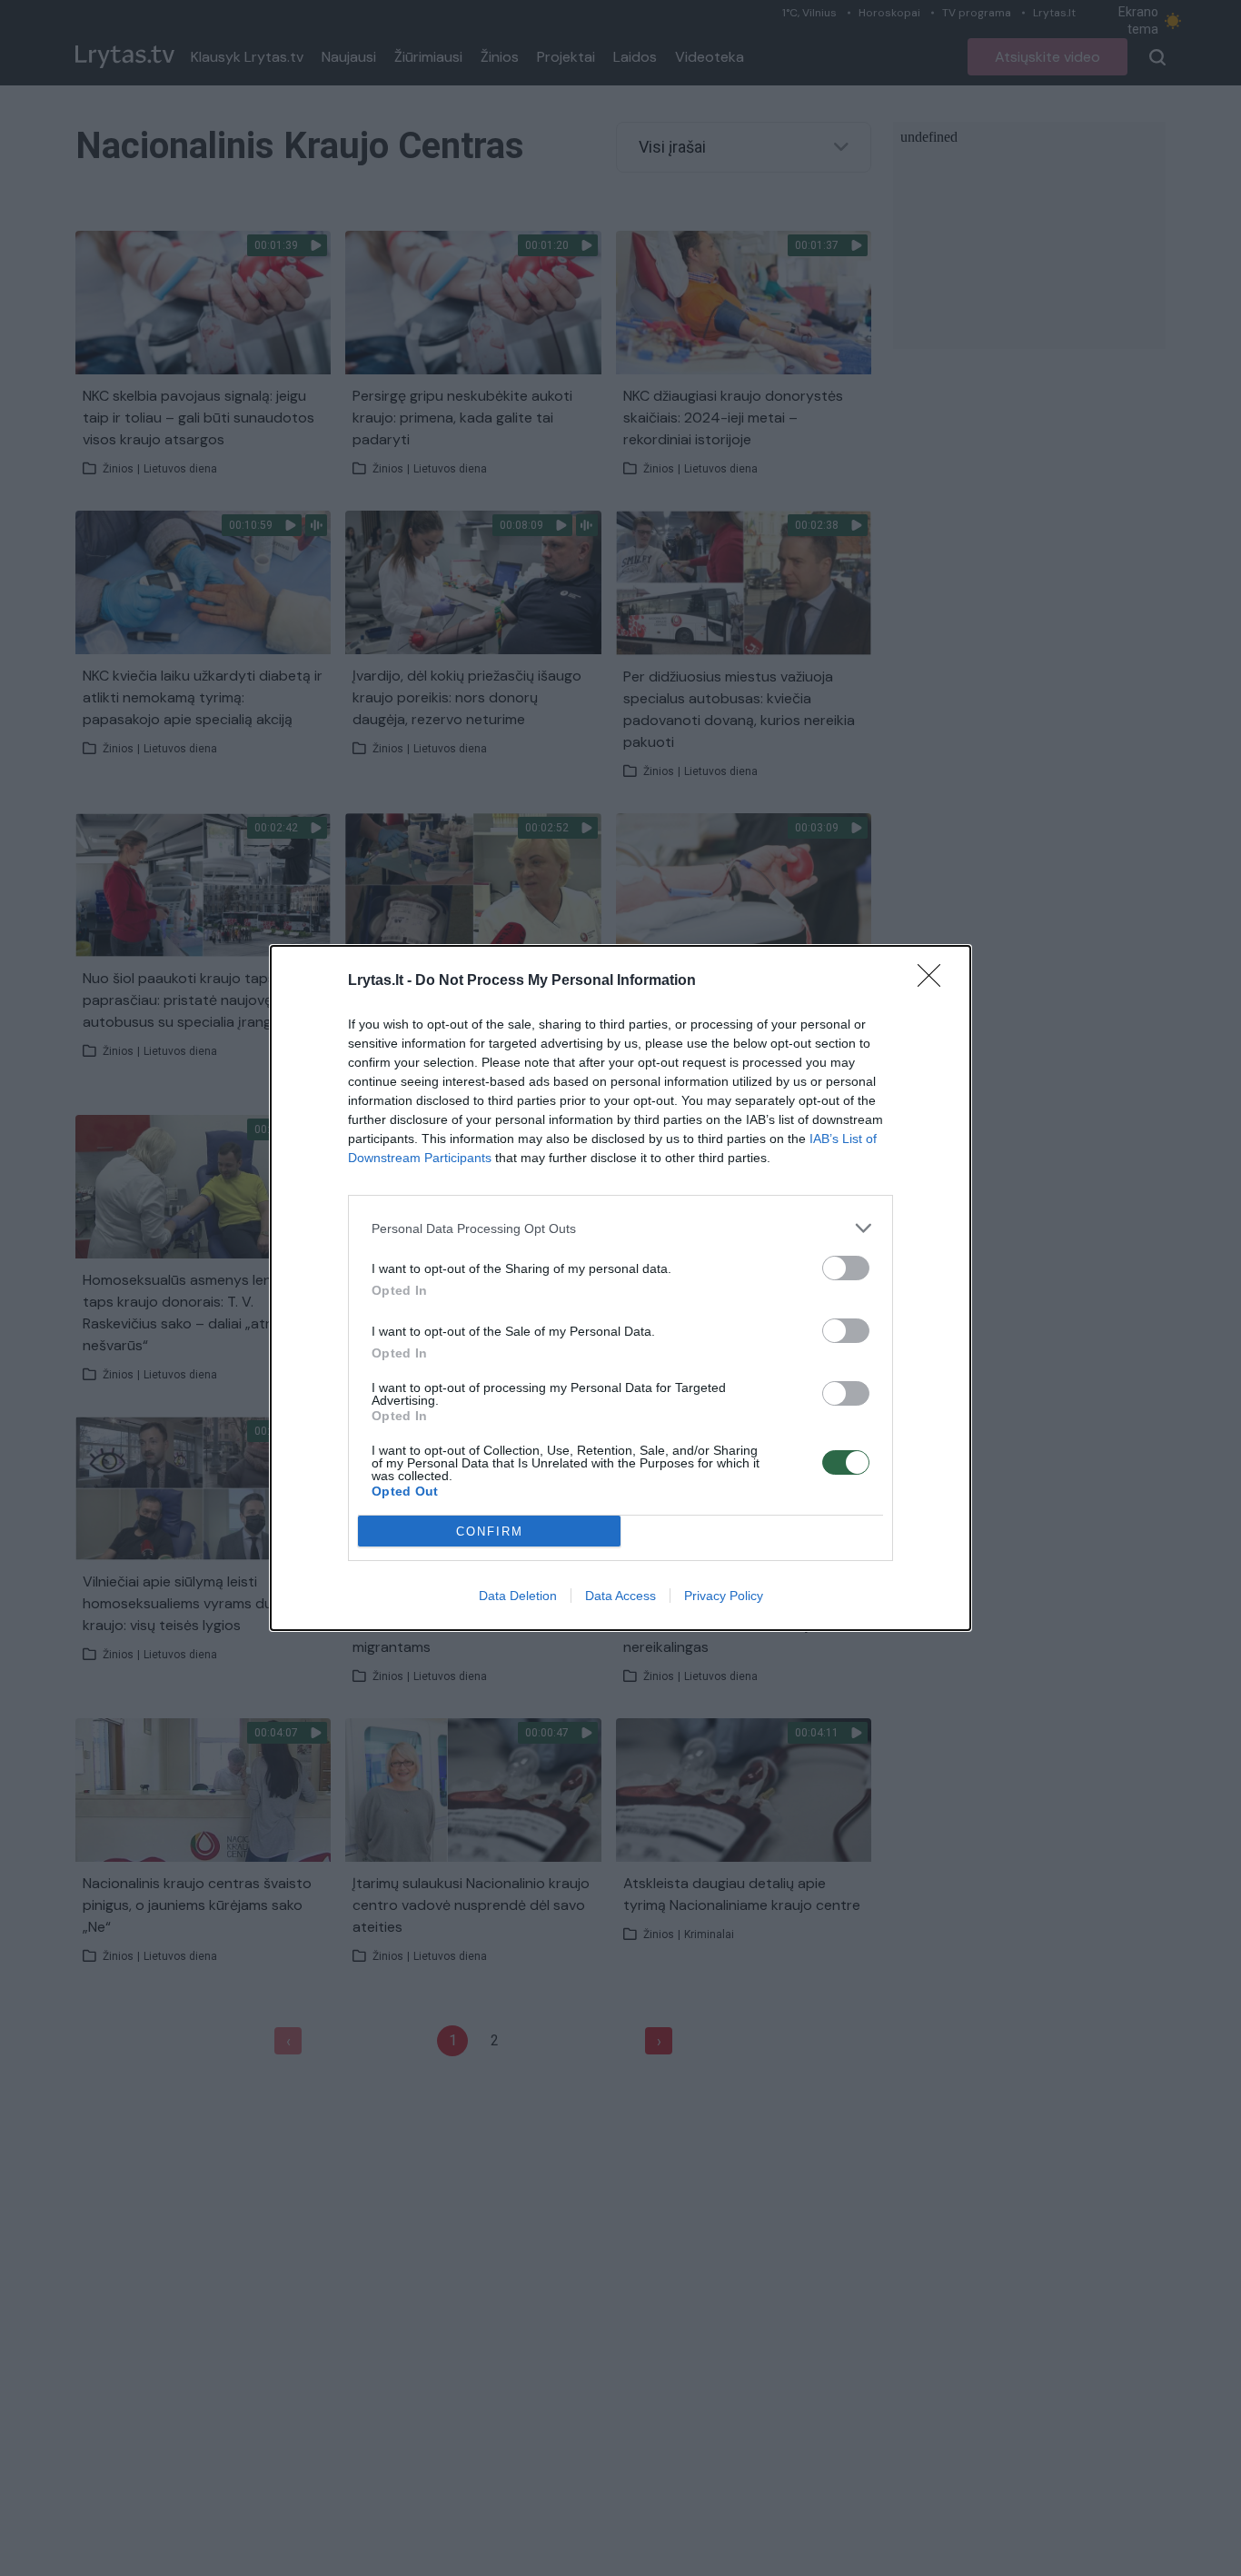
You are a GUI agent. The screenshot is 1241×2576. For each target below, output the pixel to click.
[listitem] (620, 1228)
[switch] (846, 1268)
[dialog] (620, 1288)
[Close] (935, 981)
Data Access (620, 1596)
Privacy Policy (724, 1596)
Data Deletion (518, 1596)
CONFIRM (490, 1532)
